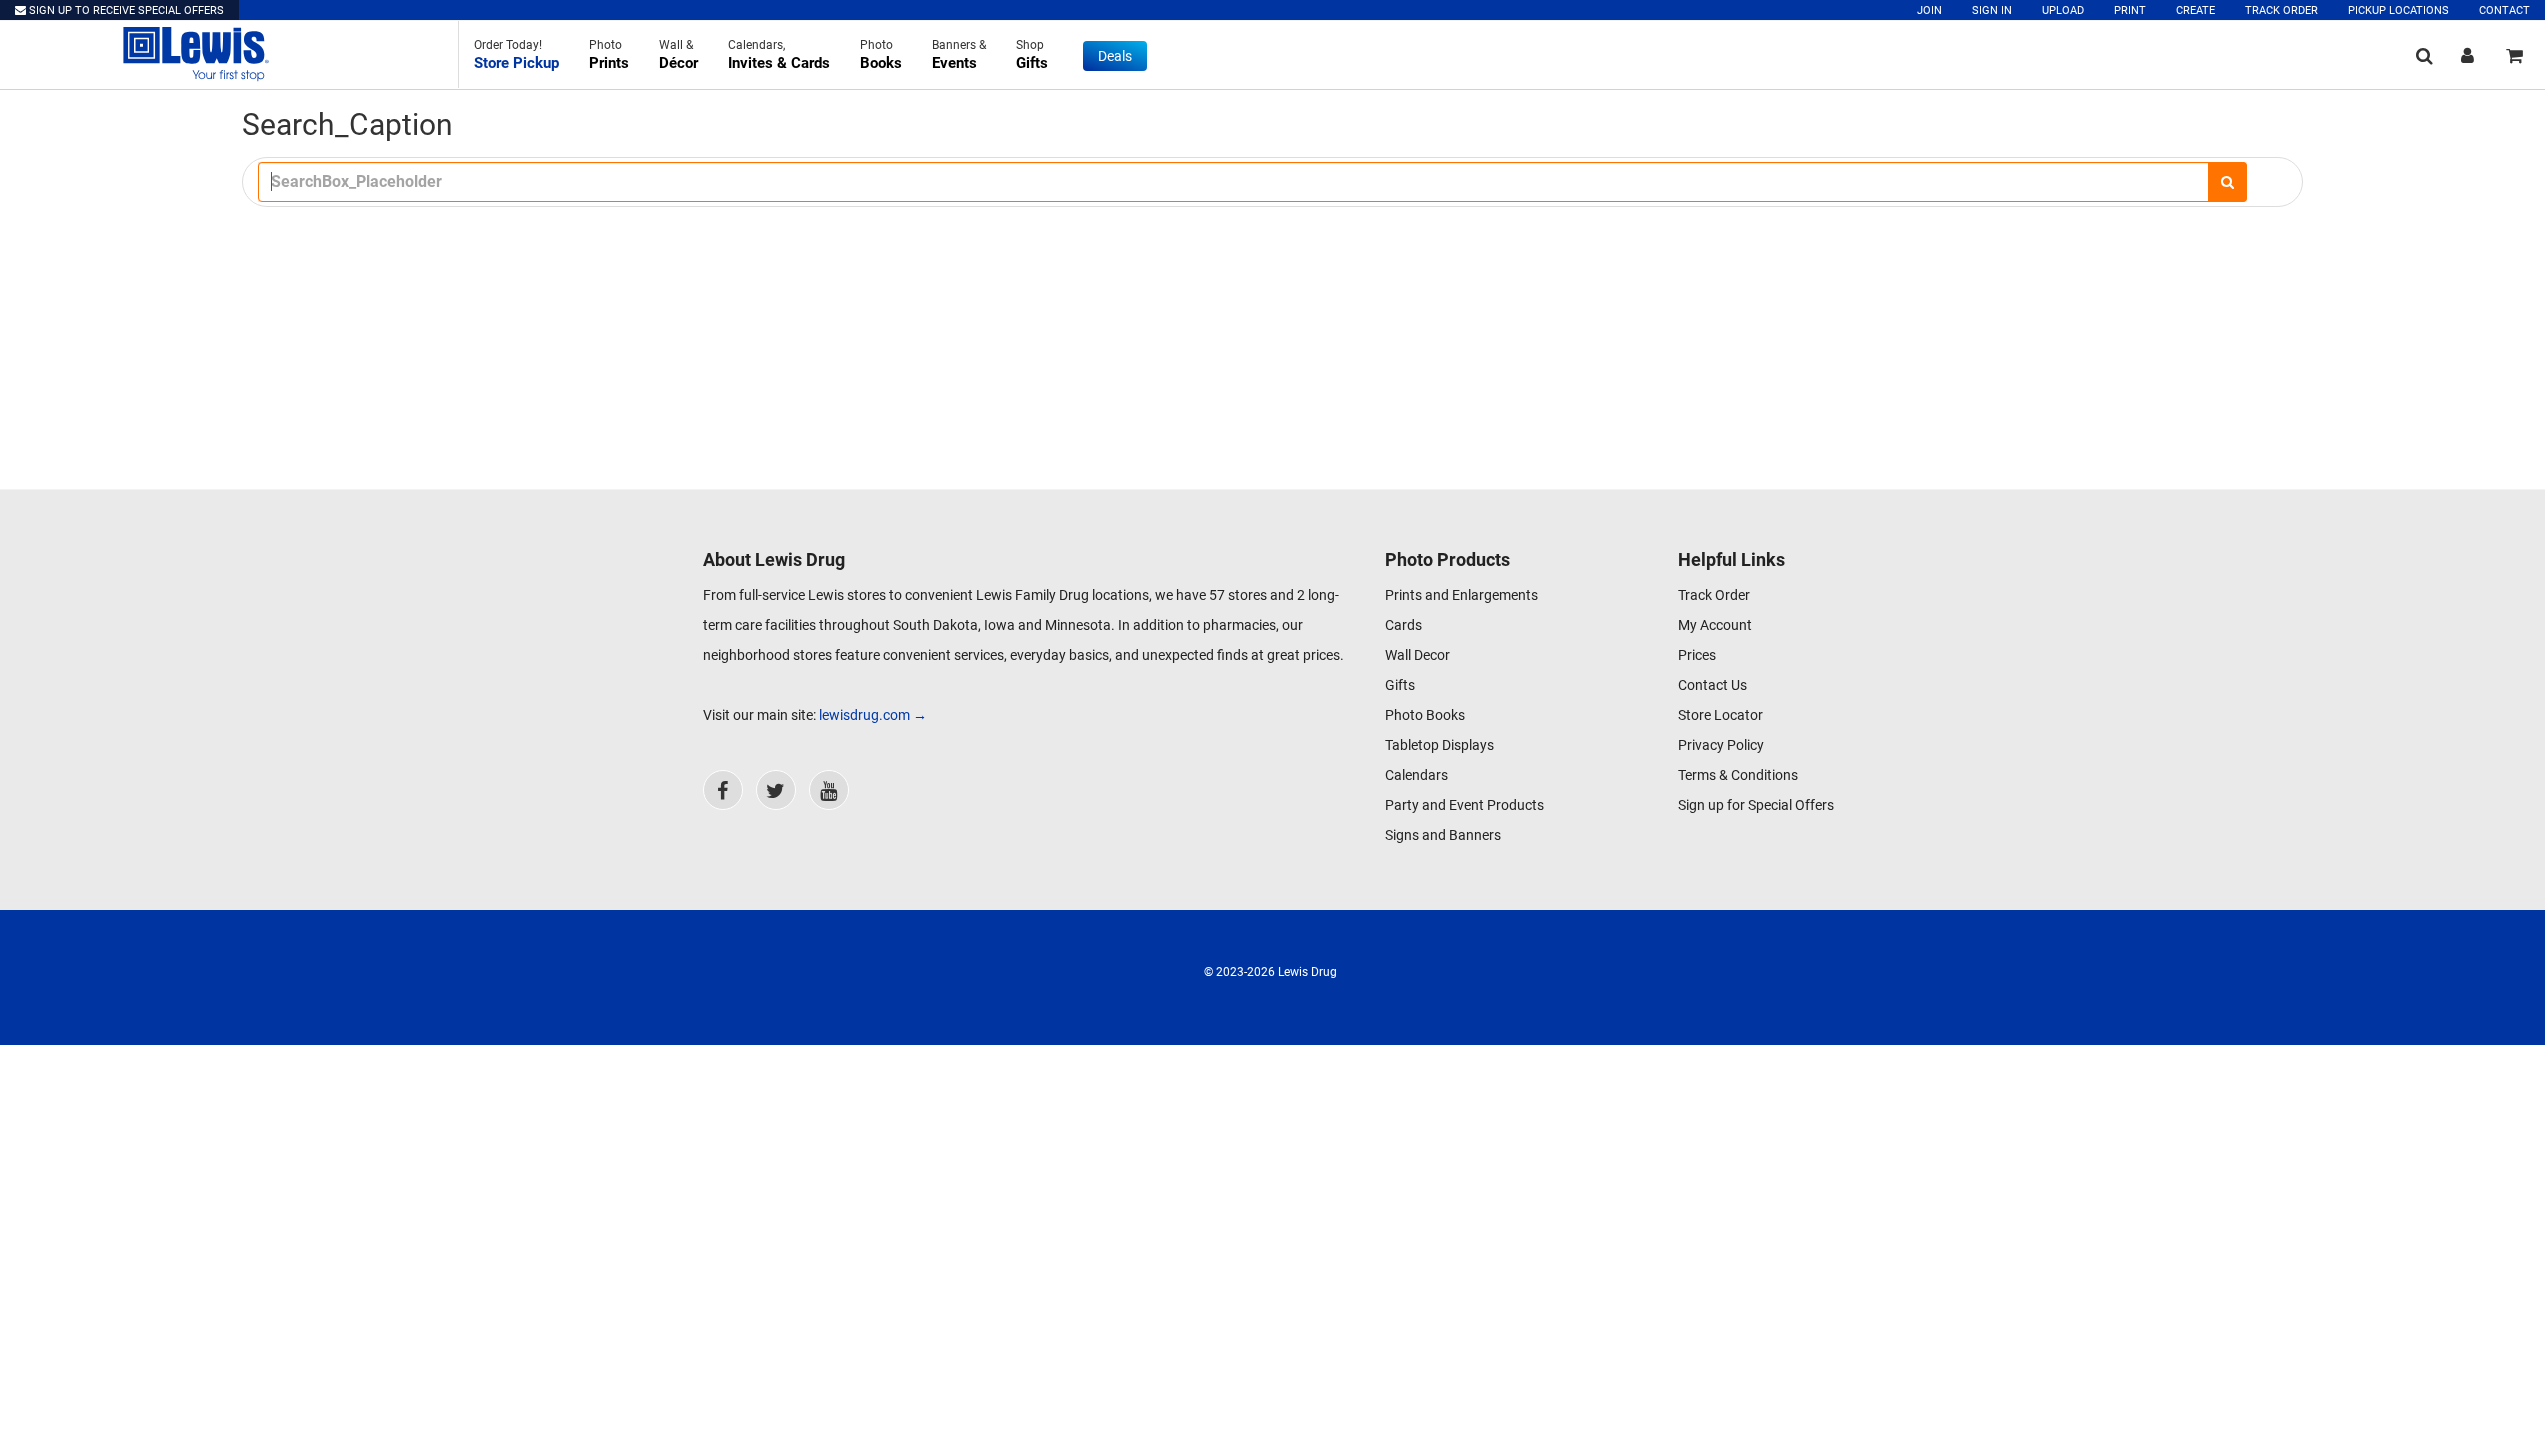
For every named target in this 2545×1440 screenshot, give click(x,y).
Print (2130, 10)
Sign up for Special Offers (1756, 805)
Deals (1115, 56)
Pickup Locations (2398, 10)
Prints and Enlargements (1461, 595)
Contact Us (1712, 685)
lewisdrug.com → (873, 715)
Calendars (1416, 775)
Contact (2504, 10)
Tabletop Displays (1439, 745)
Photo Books (1425, 715)
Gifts (1400, 685)
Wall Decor (1417, 655)
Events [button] (959, 55)
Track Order (2281, 10)
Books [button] (881, 55)
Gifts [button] (1032, 55)
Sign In (1992, 10)
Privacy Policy (1721, 745)
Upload (2063, 10)
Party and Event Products (1464, 805)
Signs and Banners (1443, 835)
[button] (516, 54)
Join (1929, 10)
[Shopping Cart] (2514, 55)
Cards (1403, 625)
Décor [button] (678, 55)
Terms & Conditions (1738, 775)
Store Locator (1720, 715)
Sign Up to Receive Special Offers (125, 10)
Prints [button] (609, 55)
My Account (1715, 625)
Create (2195, 10)
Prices (1697, 655)
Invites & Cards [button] (779, 55)
